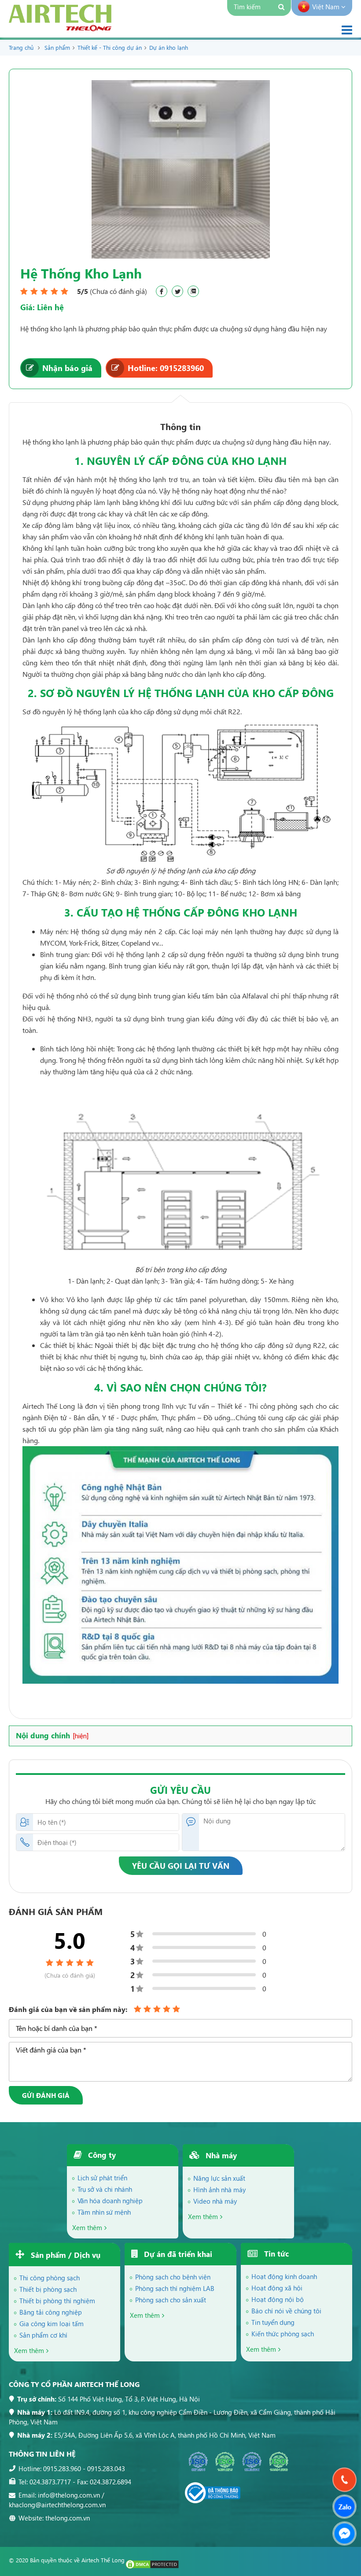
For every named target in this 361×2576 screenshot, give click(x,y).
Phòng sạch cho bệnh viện (173, 2277)
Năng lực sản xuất (219, 2178)
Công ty (101, 2155)
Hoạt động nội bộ (278, 2299)
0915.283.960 (62, 2468)
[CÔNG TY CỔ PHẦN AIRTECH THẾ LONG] (60, 28)
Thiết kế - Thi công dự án (110, 47)
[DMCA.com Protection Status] (152, 2567)
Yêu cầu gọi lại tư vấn (181, 1865)
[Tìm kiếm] (282, 8)
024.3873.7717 (50, 2482)
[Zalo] (344, 2507)
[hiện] (81, 1736)
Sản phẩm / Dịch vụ (64, 2255)
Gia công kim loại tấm (52, 2324)
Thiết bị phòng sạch (48, 2289)
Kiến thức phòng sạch (283, 2334)
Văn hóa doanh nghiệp (110, 2201)
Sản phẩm (57, 47)
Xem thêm (87, 2227)
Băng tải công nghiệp (51, 2312)
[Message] (344, 2533)
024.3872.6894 (111, 2482)
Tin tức (275, 2254)
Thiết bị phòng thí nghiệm (57, 2301)
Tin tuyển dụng (273, 2322)
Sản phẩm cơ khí (43, 2335)
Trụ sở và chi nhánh (105, 2189)
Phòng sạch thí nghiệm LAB (175, 2288)
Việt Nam (327, 7)
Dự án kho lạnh (169, 47)
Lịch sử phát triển (102, 2178)
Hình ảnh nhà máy (219, 2190)
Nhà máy (220, 2155)
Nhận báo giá (67, 368)
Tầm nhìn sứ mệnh (104, 2212)
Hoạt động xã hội (277, 2288)
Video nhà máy (215, 2201)
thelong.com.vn (68, 2518)
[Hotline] (344, 2480)
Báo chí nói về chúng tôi (286, 2311)
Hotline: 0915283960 (166, 368)
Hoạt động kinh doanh (284, 2276)
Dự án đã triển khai (177, 2254)
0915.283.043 (106, 2468)
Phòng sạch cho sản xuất (171, 2300)
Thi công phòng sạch (50, 2278)
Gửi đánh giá (46, 2095)
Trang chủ (21, 47)
